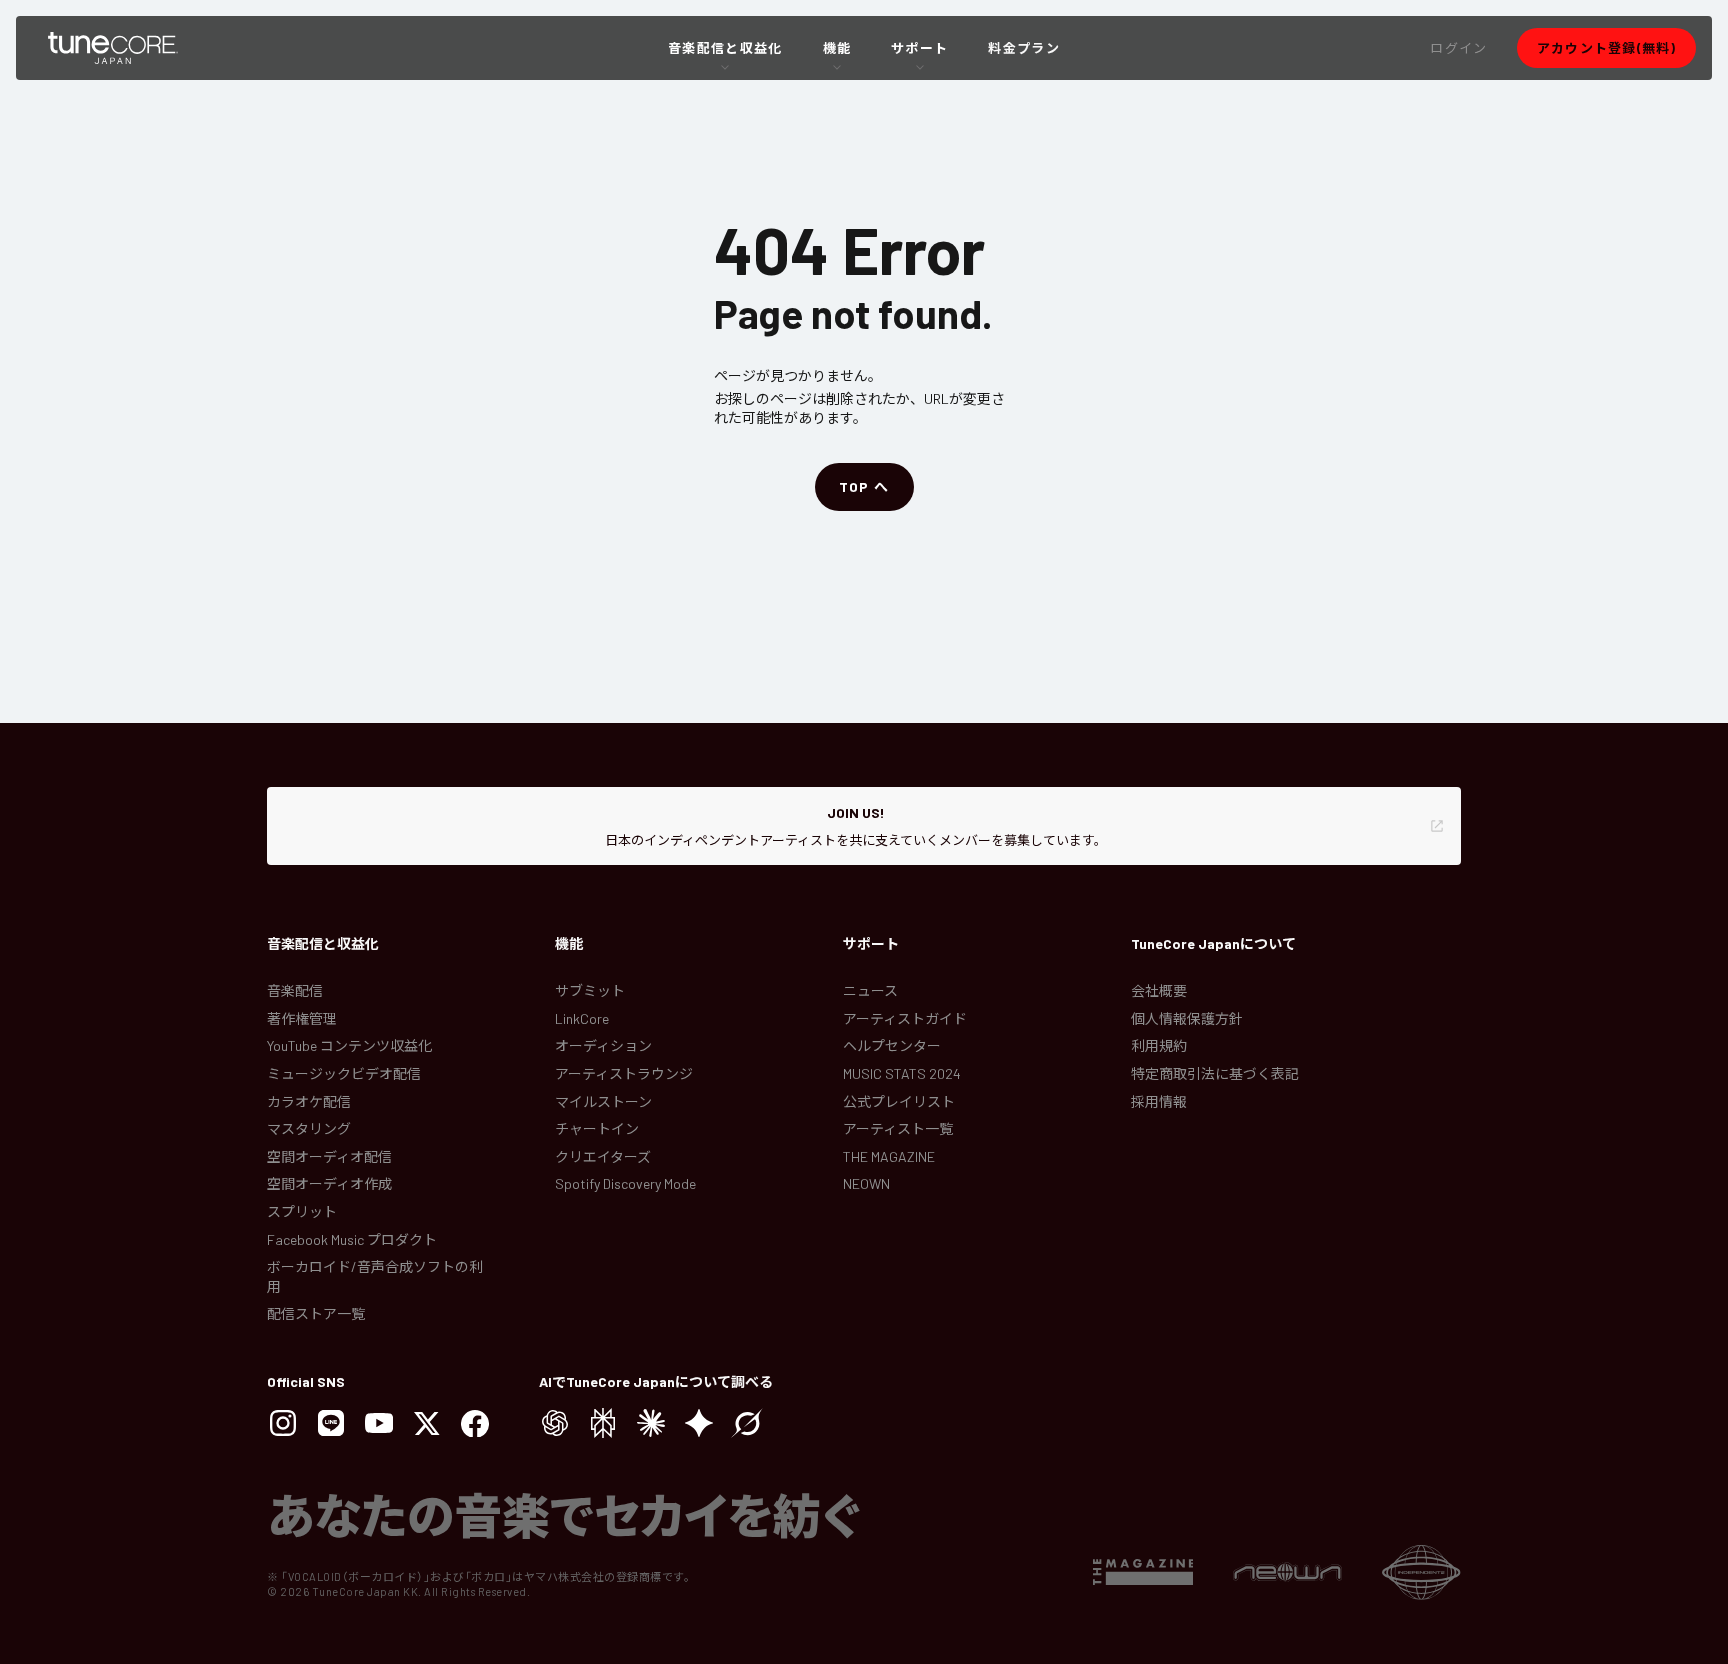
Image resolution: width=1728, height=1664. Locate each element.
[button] (1458, 48)
